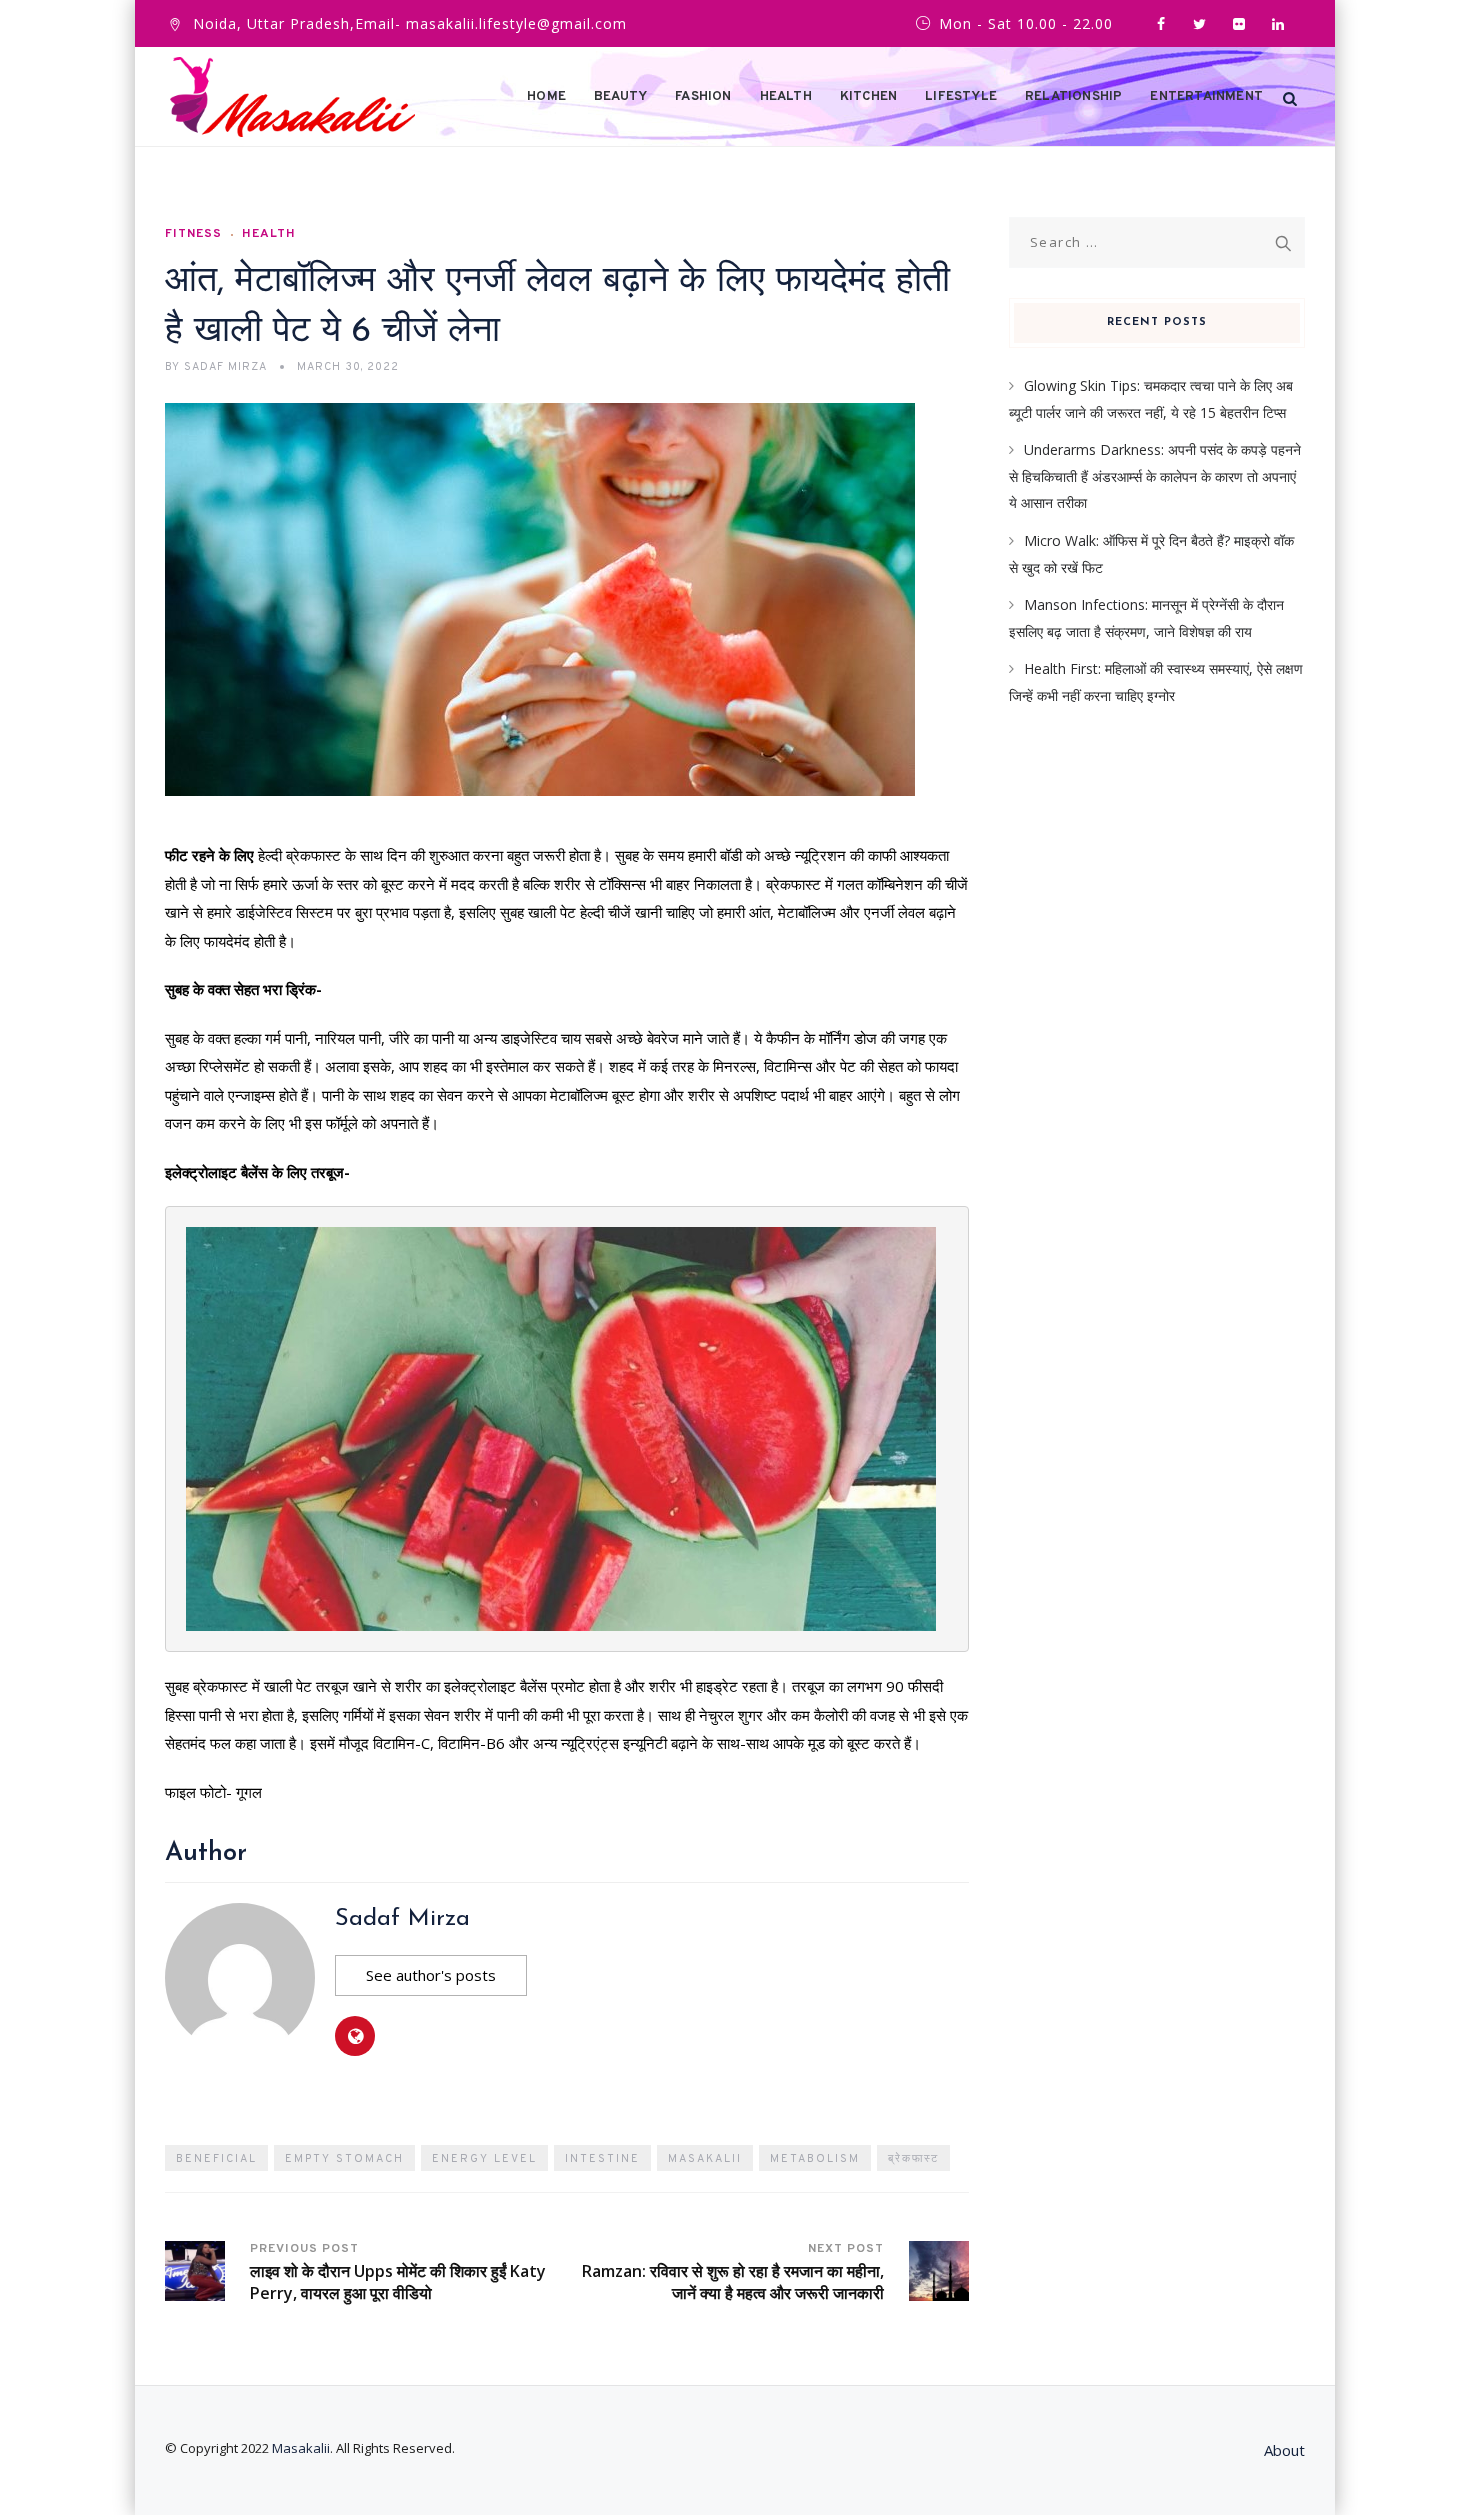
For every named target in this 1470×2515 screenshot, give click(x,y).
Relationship (1073, 97)
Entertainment (1206, 97)
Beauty (620, 97)
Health (786, 97)
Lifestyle (961, 97)
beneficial (216, 2159)
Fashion (703, 97)
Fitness (193, 234)
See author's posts (431, 1975)
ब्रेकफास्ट (913, 2159)
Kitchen (868, 97)
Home (546, 97)
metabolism (815, 2159)
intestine (602, 2159)
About (1284, 2450)
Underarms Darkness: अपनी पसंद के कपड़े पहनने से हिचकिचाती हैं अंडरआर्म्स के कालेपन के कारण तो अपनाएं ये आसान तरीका (1155, 476)
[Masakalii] (292, 97)
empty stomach (344, 2159)
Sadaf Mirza (402, 1919)
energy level (484, 2159)
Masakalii (705, 2159)
